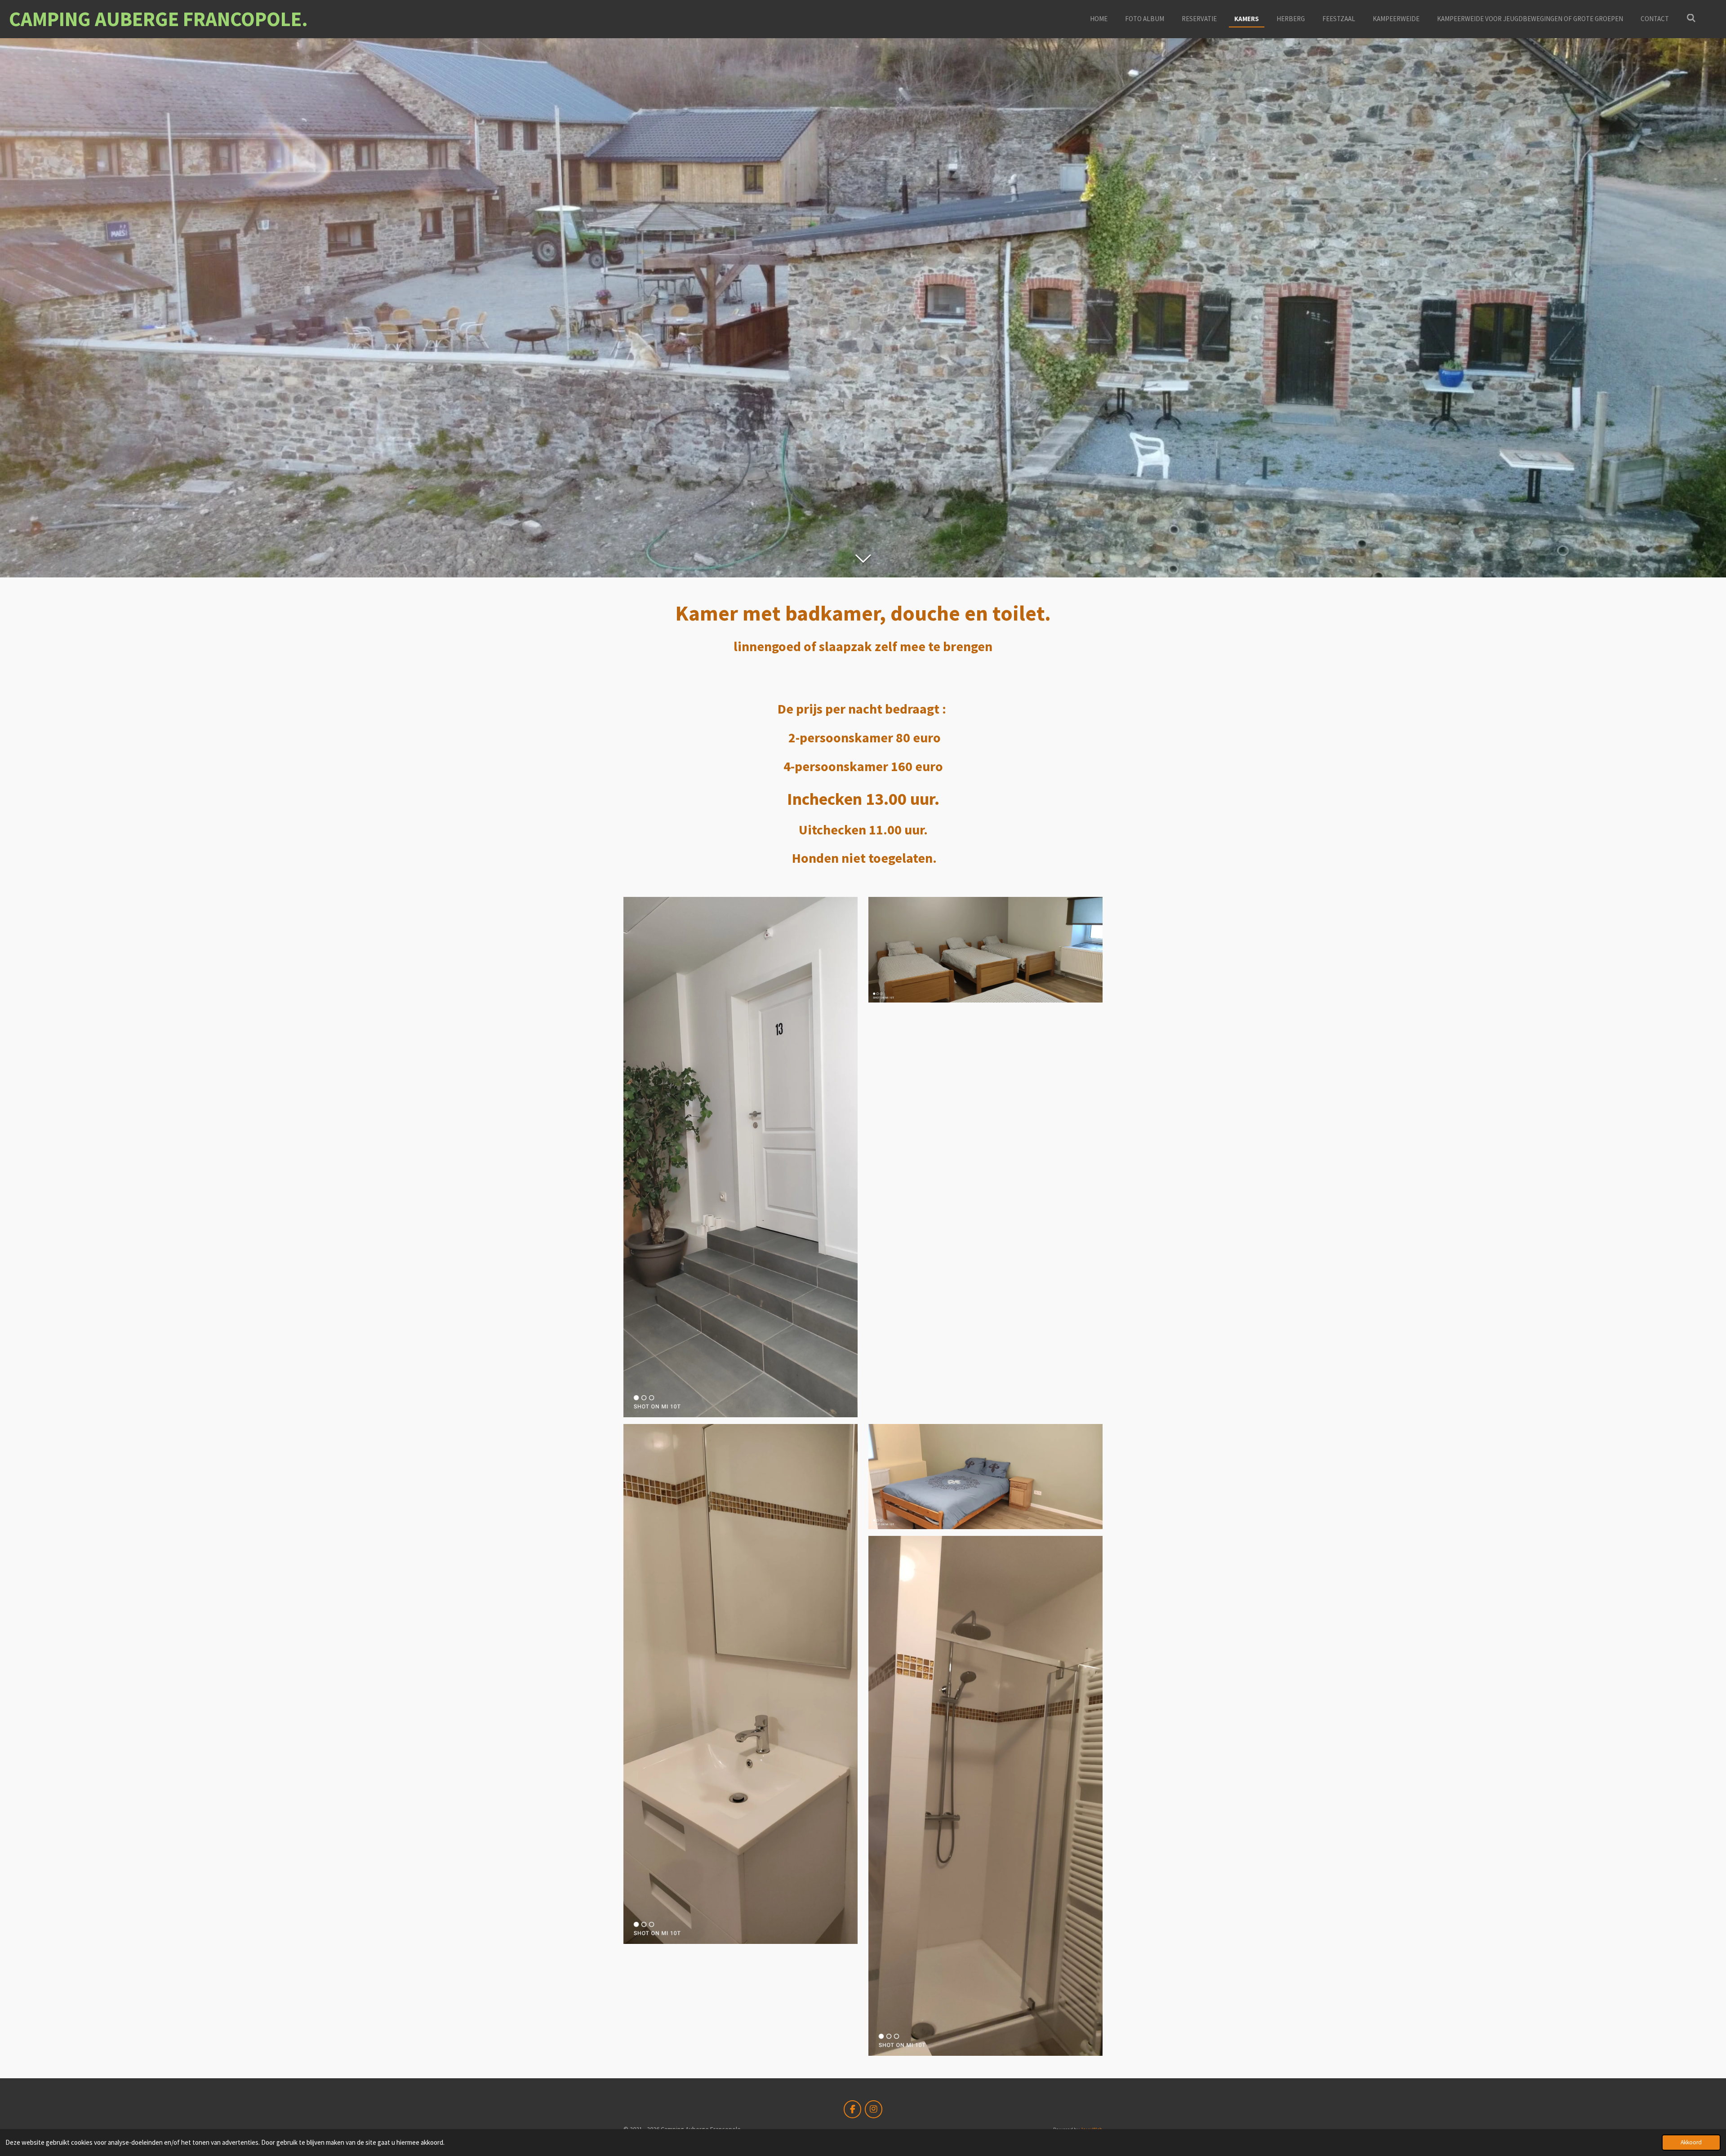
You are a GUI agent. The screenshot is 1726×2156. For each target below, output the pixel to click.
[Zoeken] (1691, 18)
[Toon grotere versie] (741, 1157)
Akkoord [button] (1691, 2142)
